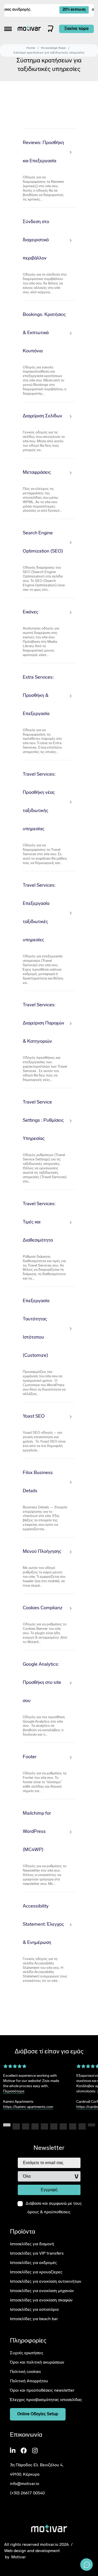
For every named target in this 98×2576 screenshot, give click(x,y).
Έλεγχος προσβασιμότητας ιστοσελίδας (46, 2400)
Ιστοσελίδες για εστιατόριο (34, 2310)
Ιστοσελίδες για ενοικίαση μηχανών (42, 2291)
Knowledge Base (53, 48)
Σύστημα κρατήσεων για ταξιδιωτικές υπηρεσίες (49, 53)
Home (31, 48)
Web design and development (32, 2551)
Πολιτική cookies (25, 2372)
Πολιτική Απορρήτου (29, 2381)
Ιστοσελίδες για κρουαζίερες (36, 2272)
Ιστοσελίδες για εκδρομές (33, 2263)
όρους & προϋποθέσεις (49, 2212)
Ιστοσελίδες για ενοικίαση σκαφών (41, 2300)
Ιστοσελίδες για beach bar (34, 2319)
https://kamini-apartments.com (28, 2107)
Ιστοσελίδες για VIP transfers (37, 2254)
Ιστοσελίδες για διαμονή (32, 2244)
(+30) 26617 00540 (27, 2493)
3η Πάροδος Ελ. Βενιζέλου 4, (37, 2465)
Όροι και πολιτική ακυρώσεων (37, 2363)
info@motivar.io (25, 2484)
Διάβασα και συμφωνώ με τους (54, 2208)
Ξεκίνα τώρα (76, 29)
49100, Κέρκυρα (25, 2475)
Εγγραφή (49, 2190)
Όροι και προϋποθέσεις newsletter (42, 2391)
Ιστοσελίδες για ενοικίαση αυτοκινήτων (46, 2282)
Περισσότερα (14, 2091)
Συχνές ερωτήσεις (27, 2353)
